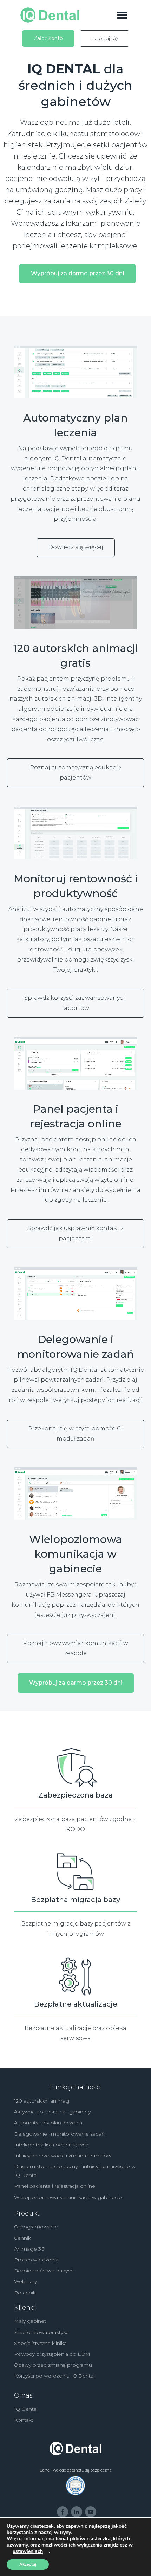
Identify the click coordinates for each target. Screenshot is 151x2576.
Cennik (22, 2238)
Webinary (25, 2281)
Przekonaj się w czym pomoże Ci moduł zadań (75, 1434)
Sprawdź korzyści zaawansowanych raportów (76, 1003)
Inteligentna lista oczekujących (51, 2145)
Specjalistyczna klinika (40, 2343)
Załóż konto (48, 38)
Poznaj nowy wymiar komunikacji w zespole (76, 1648)
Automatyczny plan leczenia (48, 2123)
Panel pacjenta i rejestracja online (55, 2186)
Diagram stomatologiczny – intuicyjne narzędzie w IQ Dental (75, 2171)
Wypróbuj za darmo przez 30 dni (77, 273)
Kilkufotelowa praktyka (41, 2332)
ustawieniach (28, 2551)
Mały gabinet (30, 2321)
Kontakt (24, 2420)
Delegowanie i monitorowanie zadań (59, 2134)
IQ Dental (26, 2409)
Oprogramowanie (36, 2227)
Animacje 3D (30, 2249)
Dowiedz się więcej (76, 547)
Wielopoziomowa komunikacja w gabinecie (68, 2197)
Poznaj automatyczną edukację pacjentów (75, 773)
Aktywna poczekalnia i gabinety (52, 2112)
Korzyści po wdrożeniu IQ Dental (54, 2376)
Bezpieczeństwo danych (44, 2271)
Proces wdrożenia (36, 2260)
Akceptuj (28, 2564)
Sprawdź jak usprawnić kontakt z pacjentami (75, 1233)
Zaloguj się (104, 38)
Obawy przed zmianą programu (53, 2365)
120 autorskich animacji (42, 2101)
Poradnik (25, 2293)
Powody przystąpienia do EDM (52, 2354)
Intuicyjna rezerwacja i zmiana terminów (63, 2156)
